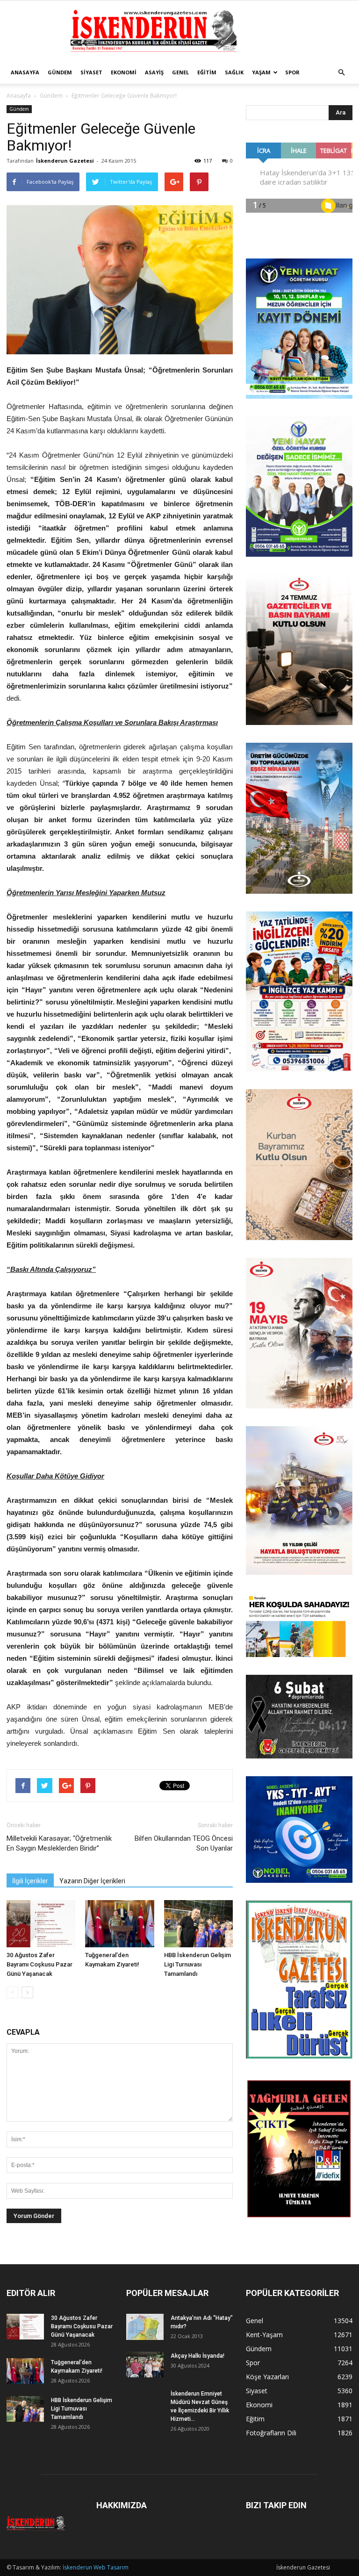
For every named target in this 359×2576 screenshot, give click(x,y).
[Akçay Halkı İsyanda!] (145, 2364)
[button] (341, 72)
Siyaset (91, 72)
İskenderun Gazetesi (65, 161)
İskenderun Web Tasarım (96, 2567)
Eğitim (207, 72)
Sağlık (234, 72)
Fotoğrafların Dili (271, 2433)
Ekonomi (124, 72)
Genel (180, 72)
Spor (292, 72)
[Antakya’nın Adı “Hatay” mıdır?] (145, 2327)
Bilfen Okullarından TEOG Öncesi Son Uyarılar (184, 1843)
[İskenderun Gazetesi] (179, 31)
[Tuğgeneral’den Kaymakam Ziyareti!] (119, 1924)
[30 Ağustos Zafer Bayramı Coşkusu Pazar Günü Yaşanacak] (41, 1924)
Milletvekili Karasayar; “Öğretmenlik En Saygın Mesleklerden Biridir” (59, 1843)
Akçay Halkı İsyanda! (197, 2356)
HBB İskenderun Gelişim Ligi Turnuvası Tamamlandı (197, 1964)
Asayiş (154, 72)
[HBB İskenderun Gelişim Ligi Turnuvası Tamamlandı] (198, 1924)
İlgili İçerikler (30, 1881)
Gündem (60, 72)
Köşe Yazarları (267, 2377)
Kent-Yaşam (264, 2335)
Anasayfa (25, 72)
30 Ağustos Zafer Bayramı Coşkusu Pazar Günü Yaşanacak (39, 1964)
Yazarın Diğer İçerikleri (92, 1881)
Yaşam (261, 72)
